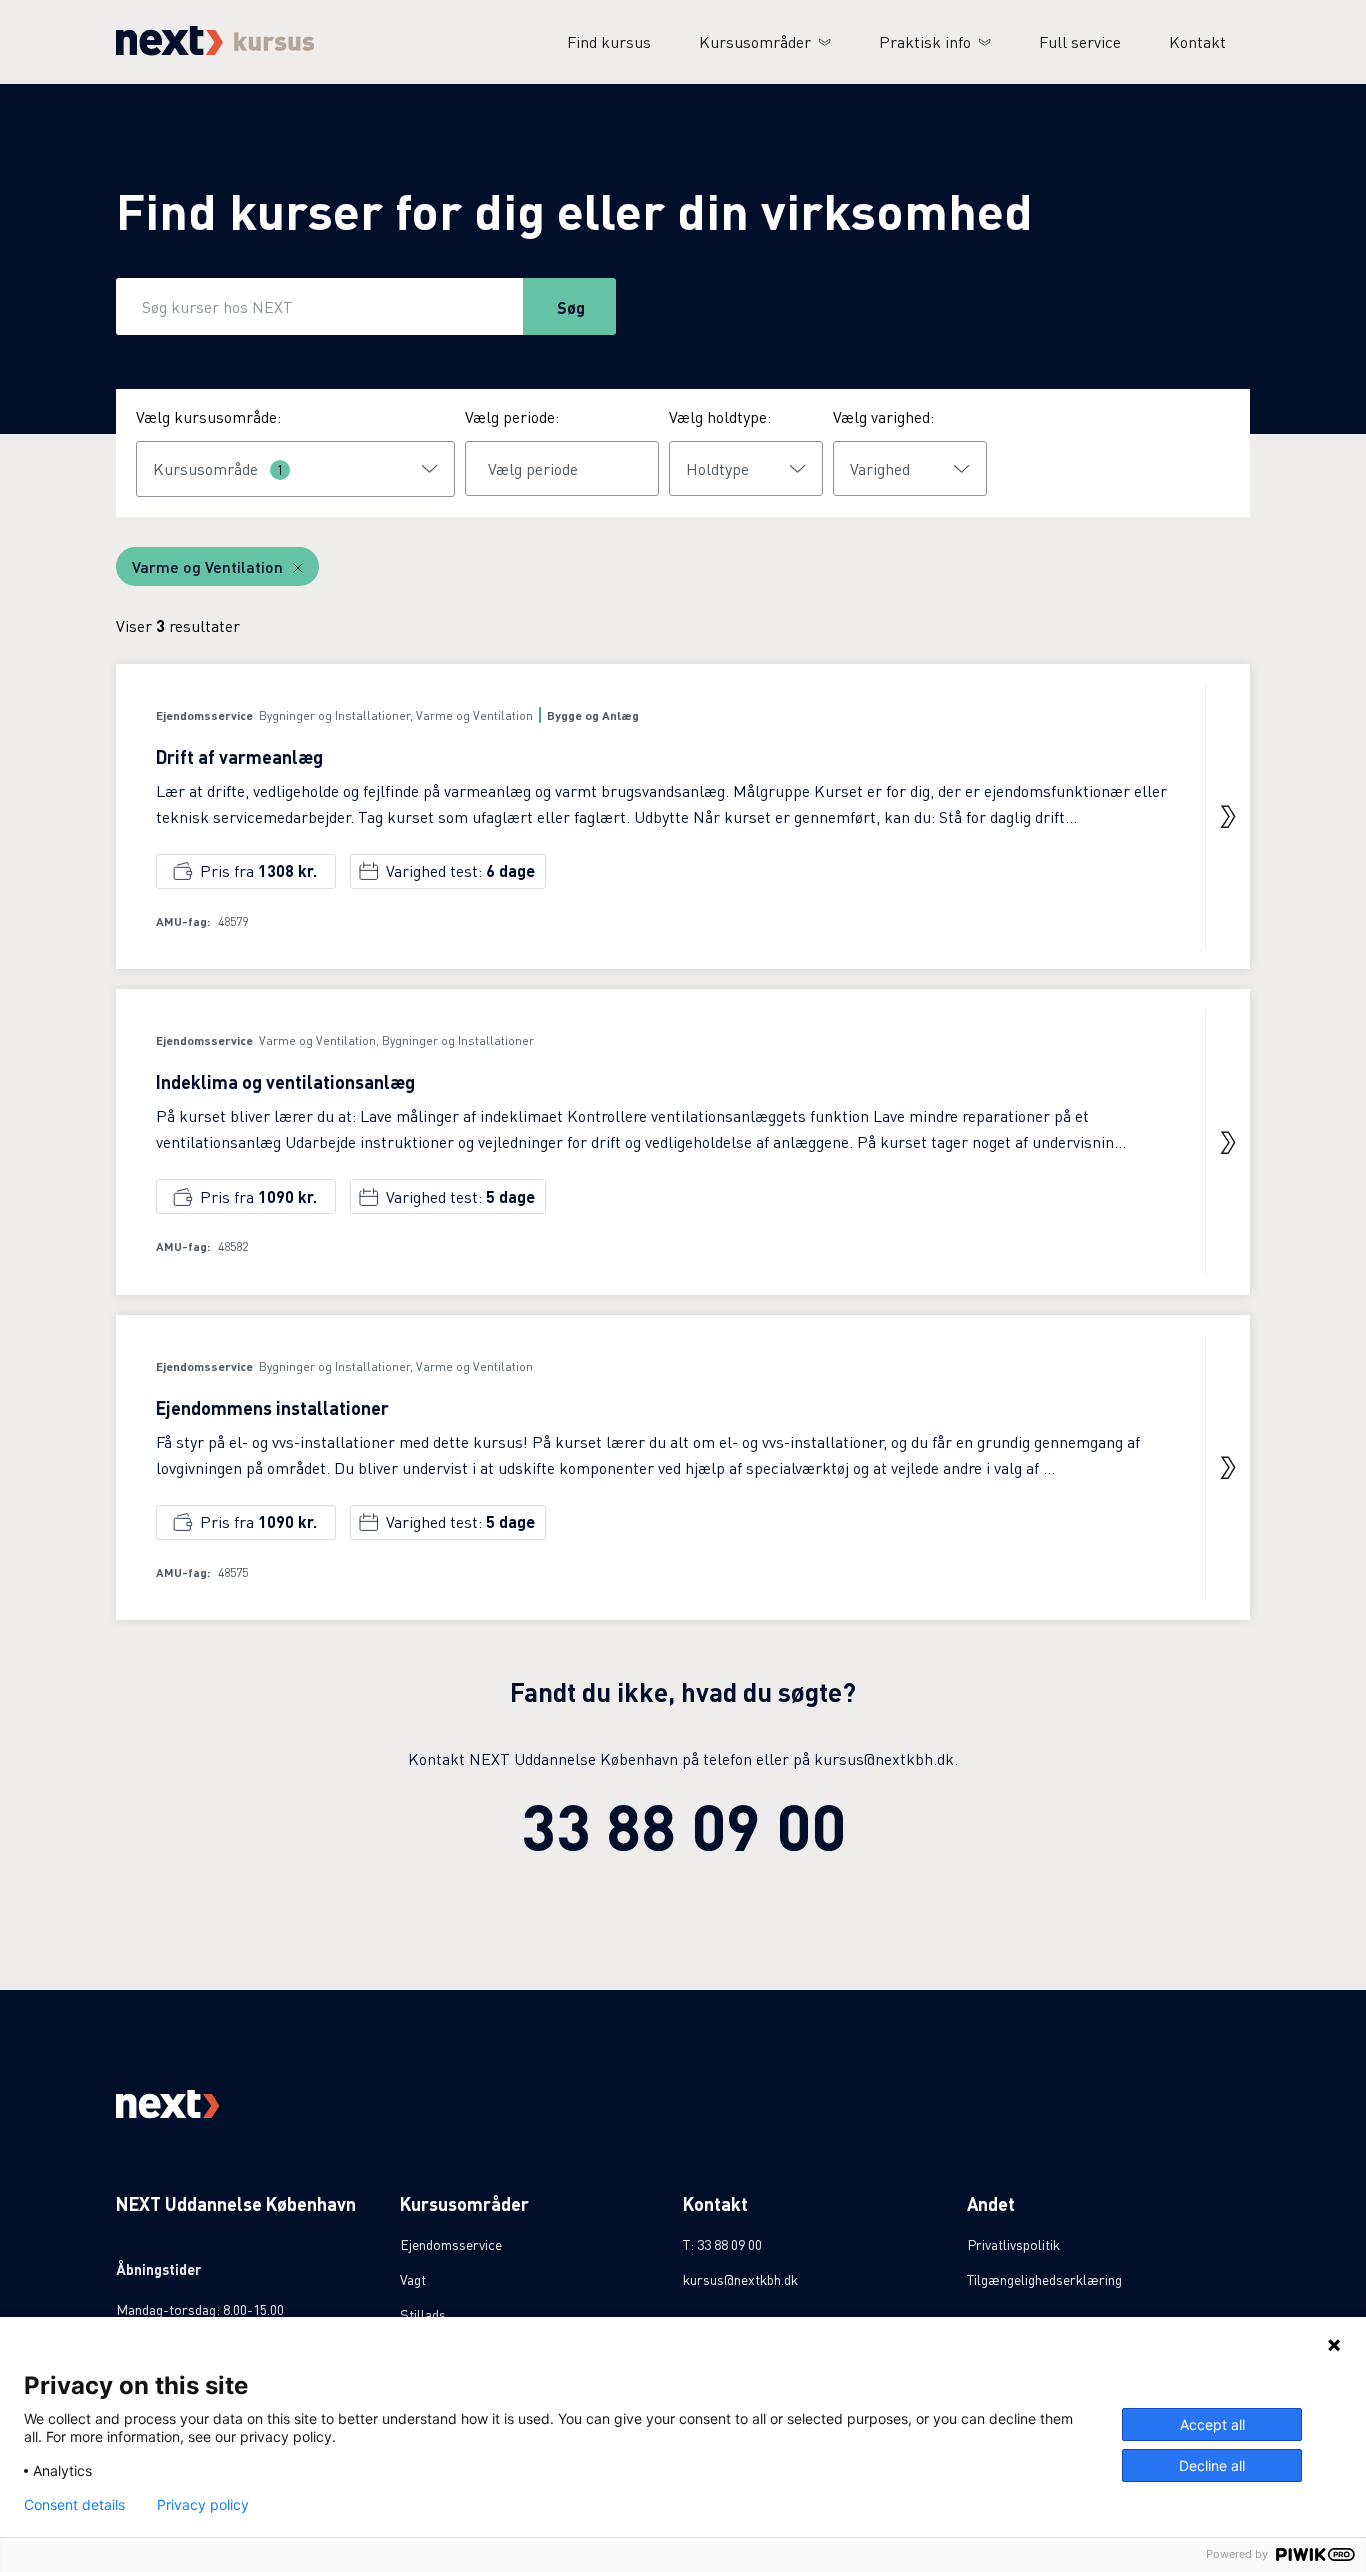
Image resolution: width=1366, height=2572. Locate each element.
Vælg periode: (512, 416)
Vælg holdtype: (720, 416)
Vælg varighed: (883, 416)
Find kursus (609, 41)
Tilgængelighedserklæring (1044, 2279)
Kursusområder (755, 41)
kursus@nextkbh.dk (740, 2279)
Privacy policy (203, 2505)
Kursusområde (218, 468)
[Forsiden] (215, 49)
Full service (1080, 41)
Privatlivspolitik (1013, 2244)
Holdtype (717, 468)
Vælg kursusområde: (208, 416)
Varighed (880, 468)
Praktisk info (925, 41)
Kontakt (1197, 41)
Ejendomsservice (451, 2244)
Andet (991, 2203)
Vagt (413, 2279)
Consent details (74, 2505)
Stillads (423, 2314)
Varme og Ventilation (207, 566)
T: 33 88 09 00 (722, 2244)
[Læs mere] (1228, 817)
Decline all (1212, 2465)
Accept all (1212, 2424)
